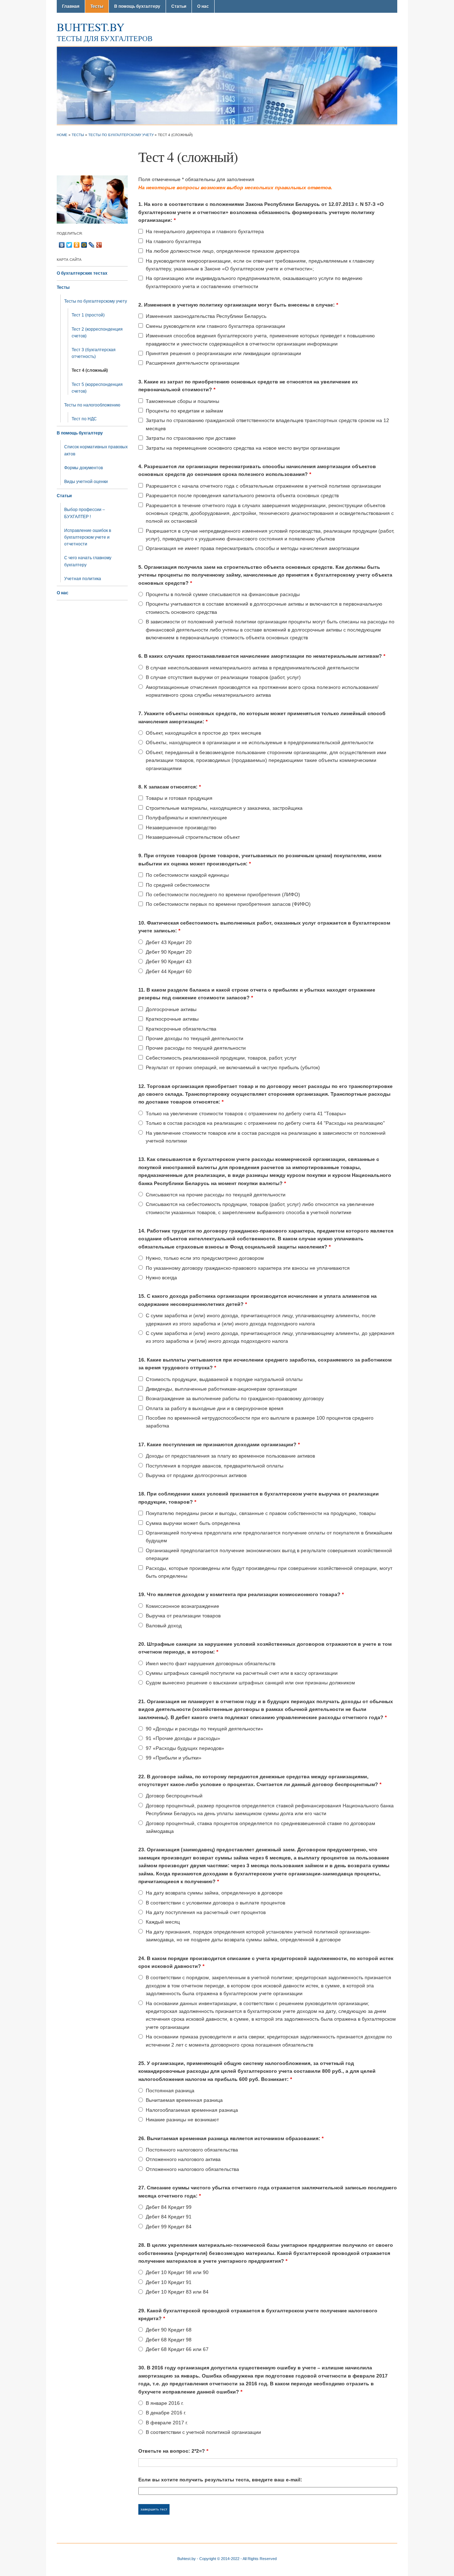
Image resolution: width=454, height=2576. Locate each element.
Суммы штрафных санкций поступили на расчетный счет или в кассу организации (242, 1673)
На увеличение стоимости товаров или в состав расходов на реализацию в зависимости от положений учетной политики (266, 1137)
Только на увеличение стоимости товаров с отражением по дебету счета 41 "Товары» (246, 1113)
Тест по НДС (84, 419)
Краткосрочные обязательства (181, 1029)
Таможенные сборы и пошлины (182, 401)
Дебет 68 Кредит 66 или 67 (177, 2349)
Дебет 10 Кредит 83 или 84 (177, 2292)
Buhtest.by (91, 27)
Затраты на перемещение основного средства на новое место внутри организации (243, 448)
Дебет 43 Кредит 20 (169, 942)
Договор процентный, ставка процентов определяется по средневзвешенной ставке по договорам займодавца (261, 1827)
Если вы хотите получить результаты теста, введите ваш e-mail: (220, 2480)
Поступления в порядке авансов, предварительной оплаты (215, 1466)
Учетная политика (83, 579)
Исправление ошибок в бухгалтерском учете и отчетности (88, 537)
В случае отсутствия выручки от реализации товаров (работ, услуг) (223, 677)
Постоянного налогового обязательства (192, 2150)
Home (62, 135)
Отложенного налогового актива (183, 2159)
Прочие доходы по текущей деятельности (195, 1038)
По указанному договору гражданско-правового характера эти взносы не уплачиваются (248, 1268)
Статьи (179, 6)
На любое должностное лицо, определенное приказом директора (223, 251)
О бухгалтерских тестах (82, 273)
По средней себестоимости (178, 885)
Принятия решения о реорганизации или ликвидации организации (223, 353)
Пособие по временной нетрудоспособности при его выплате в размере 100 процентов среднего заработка (260, 1422)
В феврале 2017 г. (167, 2423)
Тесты (97, 6)
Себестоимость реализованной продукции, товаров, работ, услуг (221, 1058)
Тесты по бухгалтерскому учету (121, 135)
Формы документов (84, 468)
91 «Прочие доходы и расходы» (183, 1738)
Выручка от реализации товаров (183, 1616)
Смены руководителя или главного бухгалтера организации (215, 326)
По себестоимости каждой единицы (187, 875)
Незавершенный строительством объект (193, 837)
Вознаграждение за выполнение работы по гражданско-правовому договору (235, 1398)
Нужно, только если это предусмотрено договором (205, 1258)
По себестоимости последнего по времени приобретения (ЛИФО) (223, 894)
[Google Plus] (99, 245)
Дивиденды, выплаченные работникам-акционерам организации (221, 1389)
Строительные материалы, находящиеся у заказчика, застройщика (224, 808)
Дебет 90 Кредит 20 (169, 952)
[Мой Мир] (84, 245)
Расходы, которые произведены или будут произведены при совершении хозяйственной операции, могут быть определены (269, 1572)
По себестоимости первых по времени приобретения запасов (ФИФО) (228, 904)
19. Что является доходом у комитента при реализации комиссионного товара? (241, 1594)
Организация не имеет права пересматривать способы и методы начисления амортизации (253, 548)
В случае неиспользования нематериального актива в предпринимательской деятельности (252, 668)
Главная (71, 6)
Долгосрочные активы (171, 1009)
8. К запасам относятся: (170, 787)
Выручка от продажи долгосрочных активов (196, 1475)
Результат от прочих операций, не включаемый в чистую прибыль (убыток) (233, 1067)
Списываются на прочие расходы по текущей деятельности (216, 1195)
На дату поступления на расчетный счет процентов (206, 1912)
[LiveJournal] (92, 245)
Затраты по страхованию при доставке (191, 438)
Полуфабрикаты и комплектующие (186, 818)
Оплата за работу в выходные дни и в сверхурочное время (215, 1408)
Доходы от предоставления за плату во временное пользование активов (230, 1456)
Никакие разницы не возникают (182, 2120)
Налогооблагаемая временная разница (192, 2110)
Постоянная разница (170, 2090)
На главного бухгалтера (173, 241)
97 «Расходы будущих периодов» (185, 1748)
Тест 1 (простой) (88, 315)
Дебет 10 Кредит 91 (169, 2282)
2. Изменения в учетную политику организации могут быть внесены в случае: (238, 305)
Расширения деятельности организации (193, 363)
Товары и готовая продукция (179, 798)
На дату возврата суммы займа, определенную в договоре (214, 1893)
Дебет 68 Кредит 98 (169, 2340)
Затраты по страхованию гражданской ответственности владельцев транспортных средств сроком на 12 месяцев (267, 424)
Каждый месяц (163, 1922)
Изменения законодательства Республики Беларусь (206, 316)
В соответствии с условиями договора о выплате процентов (215, 1903)
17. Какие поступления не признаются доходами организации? (219, 1444)
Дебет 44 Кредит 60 (169, 971)
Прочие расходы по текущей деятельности (196, 1048)
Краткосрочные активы (172, 1019)
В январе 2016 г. (165, 2403)
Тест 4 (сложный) (90, 370)
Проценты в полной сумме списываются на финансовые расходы (223, 594)
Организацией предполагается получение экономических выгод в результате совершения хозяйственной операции (269, 1554)
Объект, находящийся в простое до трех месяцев (203, 733)
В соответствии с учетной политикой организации (203, 2432)
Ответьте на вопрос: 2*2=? (173, 2451)
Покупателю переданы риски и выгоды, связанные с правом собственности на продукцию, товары (261, 1513)
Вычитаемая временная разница (184, 2100)
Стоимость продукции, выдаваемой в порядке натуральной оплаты (224, 1379)
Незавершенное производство (181, 827)
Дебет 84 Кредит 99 (169, 2207)
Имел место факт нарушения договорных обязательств (211, 1663)
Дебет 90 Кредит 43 (169, 961)
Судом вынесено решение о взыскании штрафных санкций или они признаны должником (250, 1683)
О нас (203, 6)
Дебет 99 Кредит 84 (169, 2227)
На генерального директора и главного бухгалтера (205, 231)
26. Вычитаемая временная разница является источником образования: (231, 2138)
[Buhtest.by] (227, 85)
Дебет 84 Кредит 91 (169, 2217)
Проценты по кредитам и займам (184, 411)
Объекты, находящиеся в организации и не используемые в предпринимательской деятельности (260, 742)
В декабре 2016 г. (166, 2413)
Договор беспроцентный (174, 1796)
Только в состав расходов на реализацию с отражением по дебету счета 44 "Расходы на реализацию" (265, 1123)
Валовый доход (164, 1626)
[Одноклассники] (77, 245)
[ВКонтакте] (62, 245)
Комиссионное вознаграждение (182, 1606)
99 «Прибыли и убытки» (174, 1758)
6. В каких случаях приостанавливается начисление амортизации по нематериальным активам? (262, 656)
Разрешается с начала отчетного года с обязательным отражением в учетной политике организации (263, 486)
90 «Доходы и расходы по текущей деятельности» (204, 1729)
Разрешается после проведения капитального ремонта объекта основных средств (242, 495)
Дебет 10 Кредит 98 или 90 (177, 2272)
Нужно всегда (161, 1278)
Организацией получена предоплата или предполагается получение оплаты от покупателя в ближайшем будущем (269, 1537)
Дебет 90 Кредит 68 (169, 2330)
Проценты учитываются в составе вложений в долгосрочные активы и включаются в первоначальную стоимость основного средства (264, 608)
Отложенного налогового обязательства (192, 2169)
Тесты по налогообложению (92, 405)
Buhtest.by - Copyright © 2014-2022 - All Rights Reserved (227, 2559)
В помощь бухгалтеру (137, 6)
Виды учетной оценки (86, 482)
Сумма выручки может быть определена (193, 1523)
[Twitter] (69, 245)
